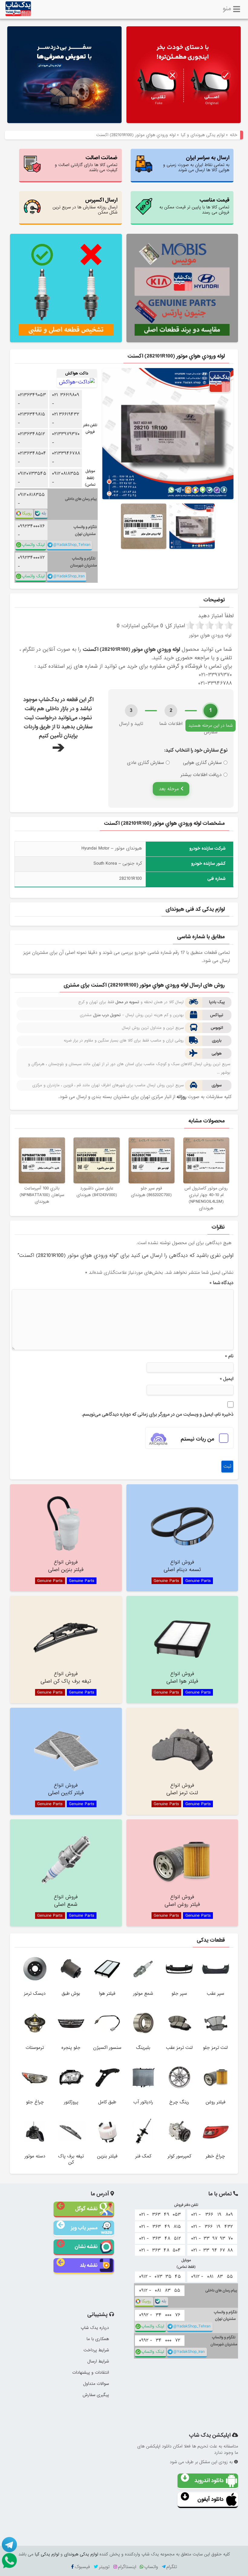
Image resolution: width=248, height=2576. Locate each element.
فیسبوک (82, 2567)
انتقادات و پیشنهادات (91, 2372)
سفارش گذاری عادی (145, 763)
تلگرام (172, 2567)
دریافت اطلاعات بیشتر (201, 775)
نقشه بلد (89, 2265)
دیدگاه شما (221, 1283)
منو (227, 8)
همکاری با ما (98, 2339)
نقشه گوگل (86, 2209)
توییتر (104, 2567)
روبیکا (27, 513)
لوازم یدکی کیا (47, 2554)
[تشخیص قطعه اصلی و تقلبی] (66, 288)
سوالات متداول (96, 2384)
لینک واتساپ (33, 545)
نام (229, 1356)
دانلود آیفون (210, 2499)
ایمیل (227, 1379)
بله (44, 513)
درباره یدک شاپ (95, 2328)
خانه (234, 135)
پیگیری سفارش (96, 2395)
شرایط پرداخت (96, 2350)
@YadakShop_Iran (69, 576)
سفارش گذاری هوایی (202, 763)
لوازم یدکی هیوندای (81, 2554)
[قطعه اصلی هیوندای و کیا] (184, 75)
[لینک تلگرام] (9, 2545)
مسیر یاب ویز (84, 2228)
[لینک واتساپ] (9, 2561)
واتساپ (151, 2567)
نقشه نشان (86, 2247)
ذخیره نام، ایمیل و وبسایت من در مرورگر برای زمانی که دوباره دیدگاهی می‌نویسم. (158, 1414)
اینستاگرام (127, 2567)
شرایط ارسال (98, 2361)
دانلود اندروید (209, 2481)
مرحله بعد (170, 789)
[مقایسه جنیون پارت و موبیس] (182, 288)
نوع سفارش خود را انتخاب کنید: (196, 750)
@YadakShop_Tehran (72, 545)
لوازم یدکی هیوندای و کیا (203, 135)
